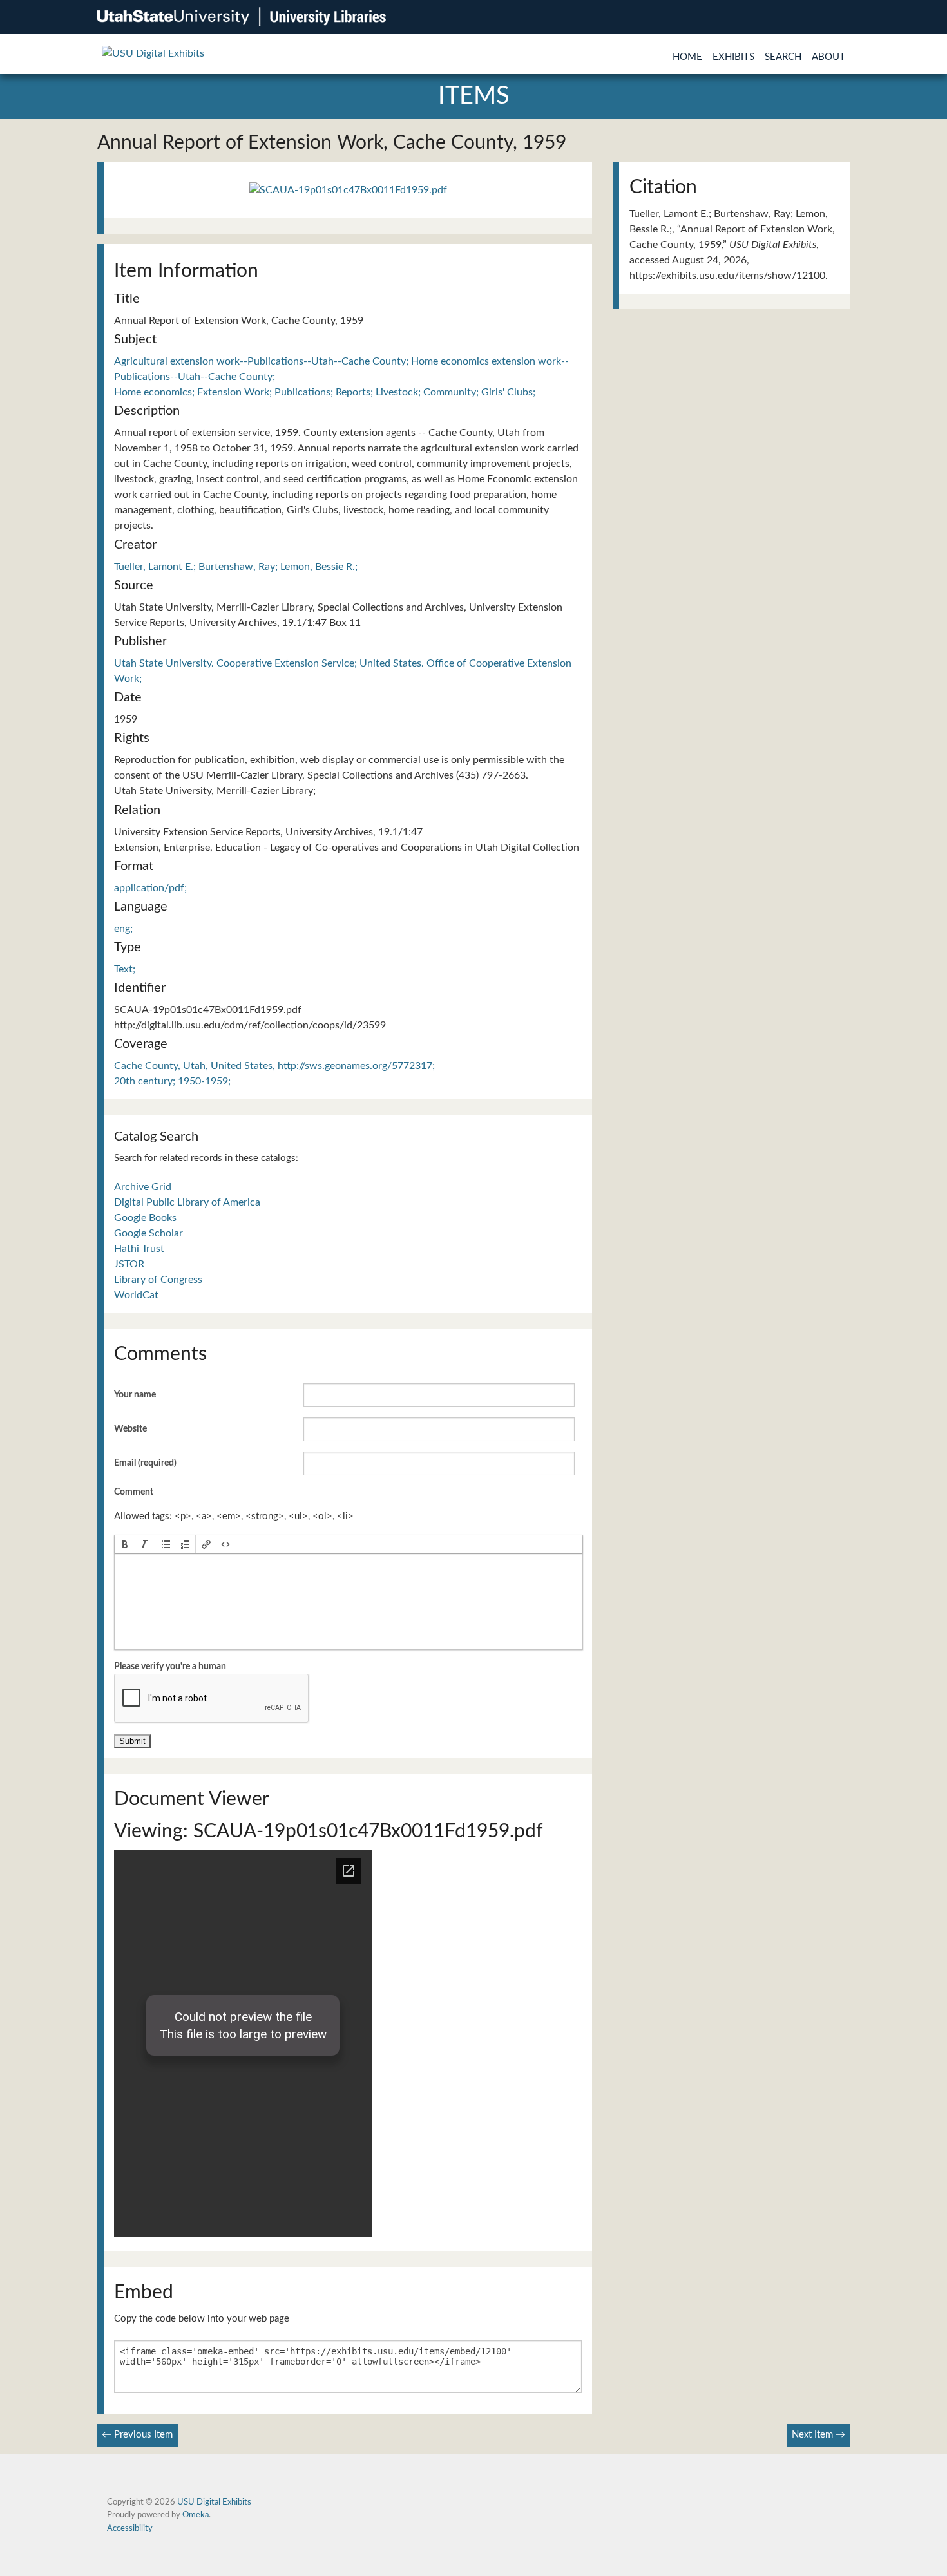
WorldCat (136, 1295)
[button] (125, 1544)
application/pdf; (150, 888)
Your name (135, 1395)
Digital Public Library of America (187, 1202)
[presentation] (125, 1544)
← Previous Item (137, 2435)
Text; (125, 969)
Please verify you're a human (170, 1667)
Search (783, 57)
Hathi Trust (139, 1249)
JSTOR (129, 1264)
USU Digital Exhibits (214, 2502)
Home (687, 57)
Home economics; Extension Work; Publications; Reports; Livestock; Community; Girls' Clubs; (325, 392)
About (828, 57)
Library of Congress (158, 1280)
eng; (123, 929)
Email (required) (145, 1463)
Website (130, 1429)
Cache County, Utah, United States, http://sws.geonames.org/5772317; (274, 1066)
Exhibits (733, 57)
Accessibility (130, 2528)
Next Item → (818, 2435)
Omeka (196, 2515)
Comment (134, 1492)
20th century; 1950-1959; (172, 1081)
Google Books (145, 1218)
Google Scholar (148, 1233)
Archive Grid (143, 1187)
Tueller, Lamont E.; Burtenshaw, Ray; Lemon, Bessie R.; (236, 567)
